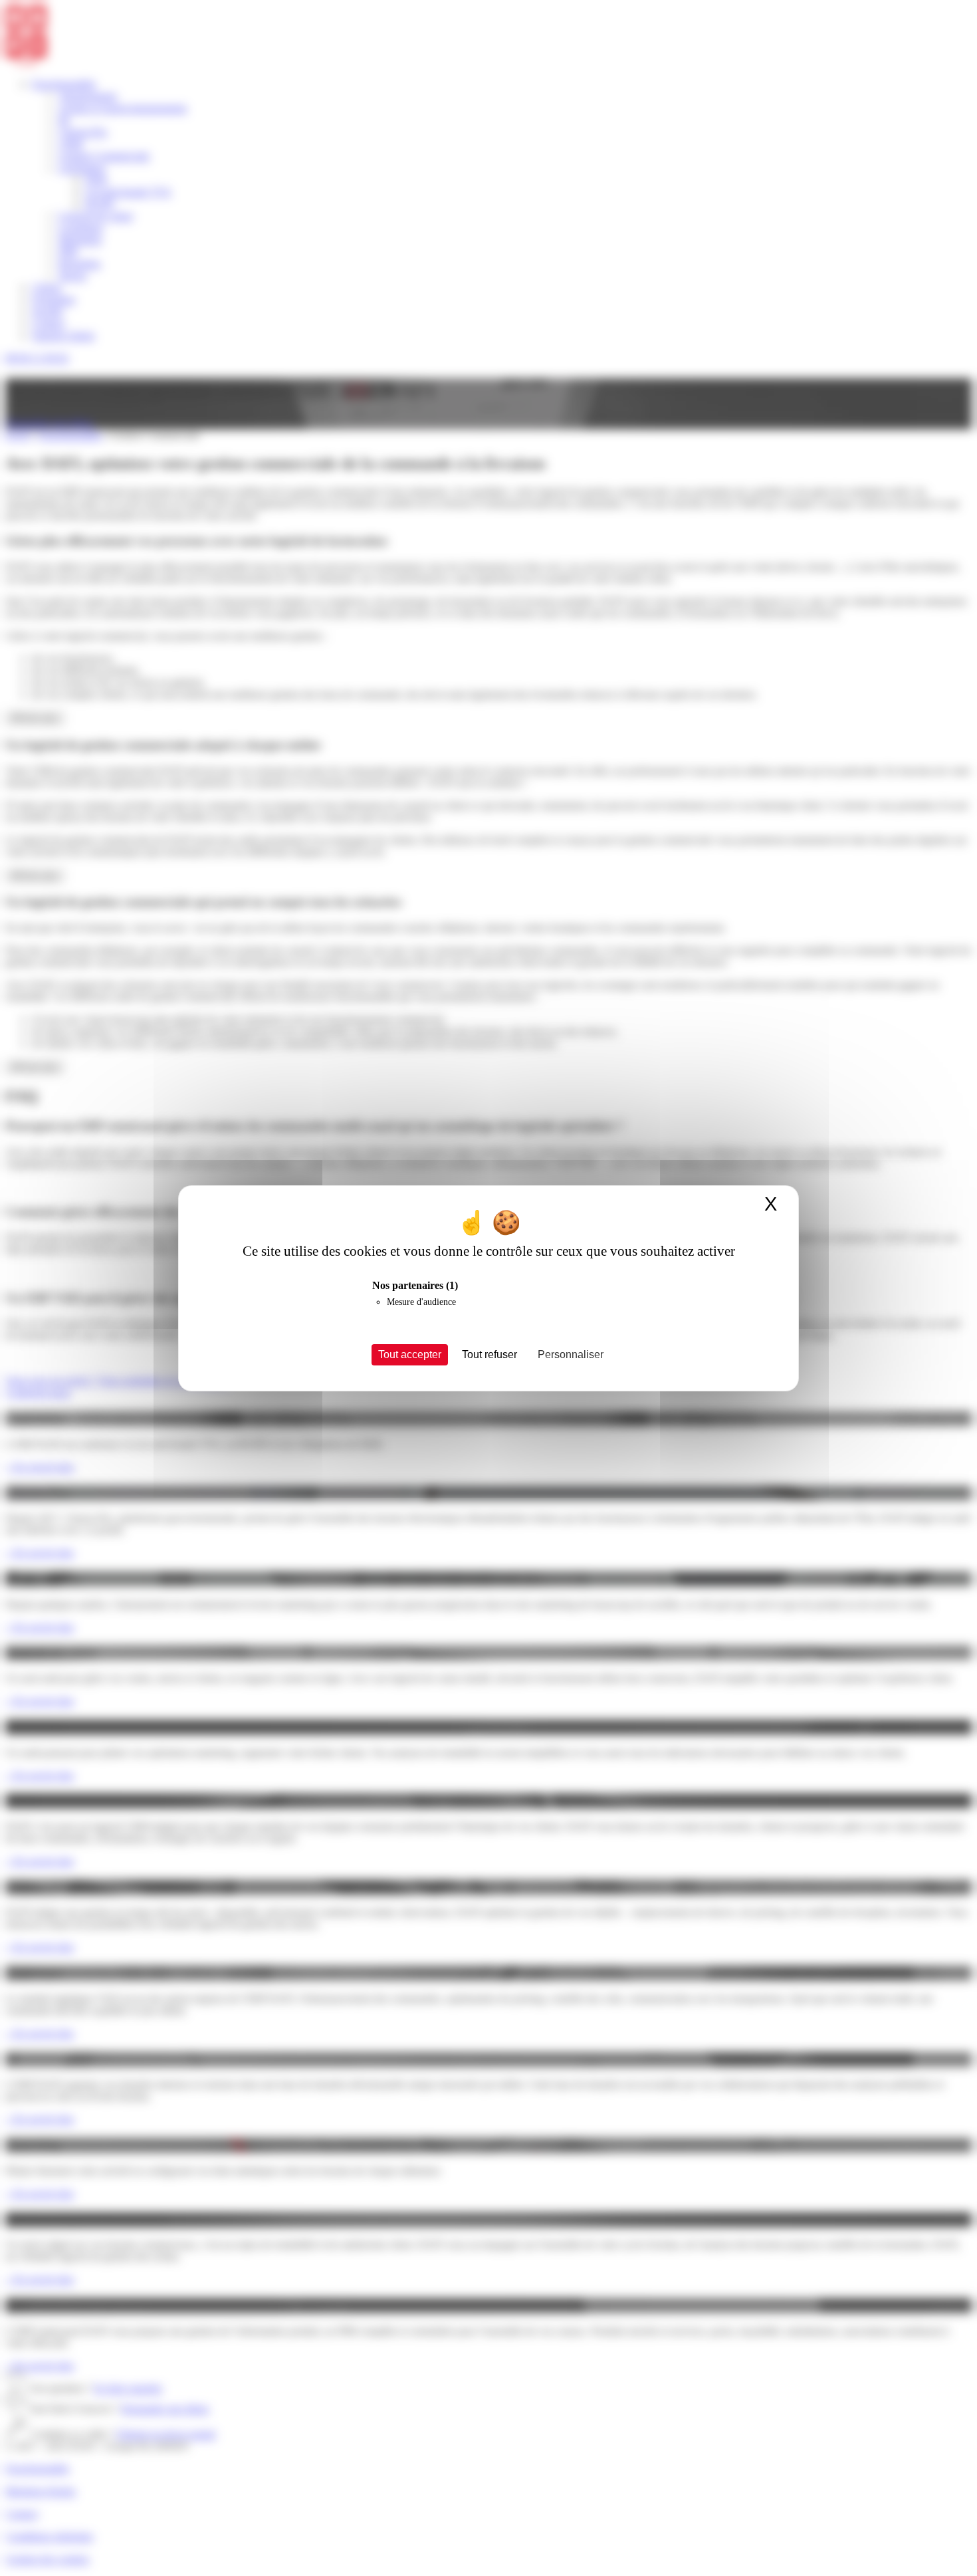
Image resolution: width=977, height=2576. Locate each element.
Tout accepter (410, 1354)
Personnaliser (571, 1354)
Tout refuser (489, 1354)
